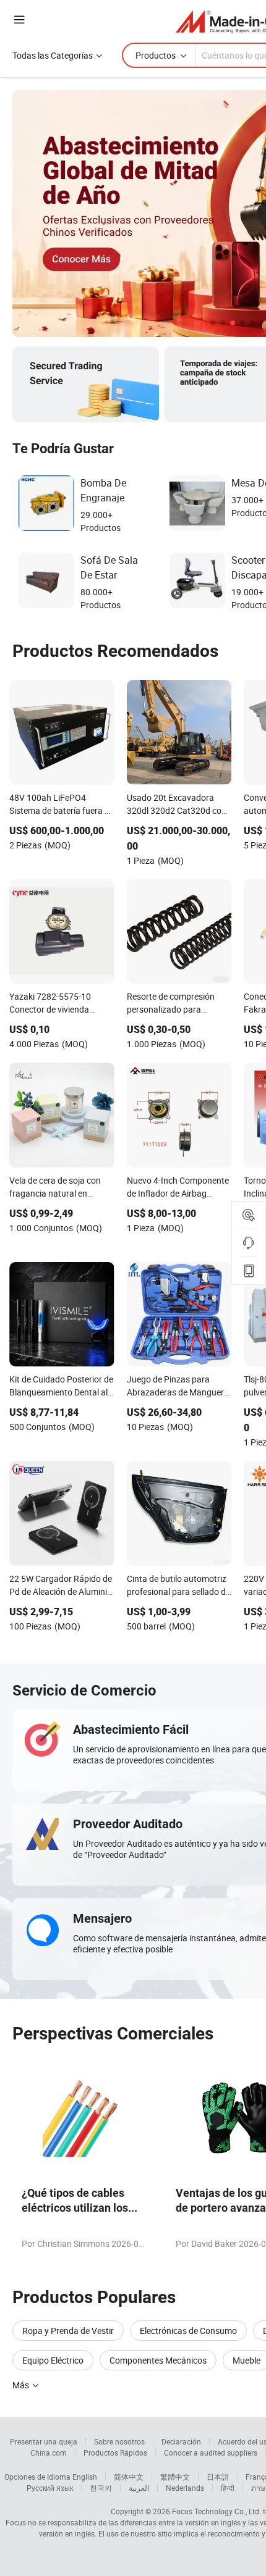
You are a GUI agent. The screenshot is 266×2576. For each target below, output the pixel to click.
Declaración (181, 2441)
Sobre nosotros (119, 2441)
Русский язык (50, 2488)
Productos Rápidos (115, 2453)
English (85, 2477)
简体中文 (129, 2477)
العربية (139, 2488)
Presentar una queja (44, 2441)
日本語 (218, 2477)
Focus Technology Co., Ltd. (217, 2511)
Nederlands (185, 2488)
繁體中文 (175, 2477)
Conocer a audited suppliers (211, 2453)
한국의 (101, 2488)
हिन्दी (228, 2488)
